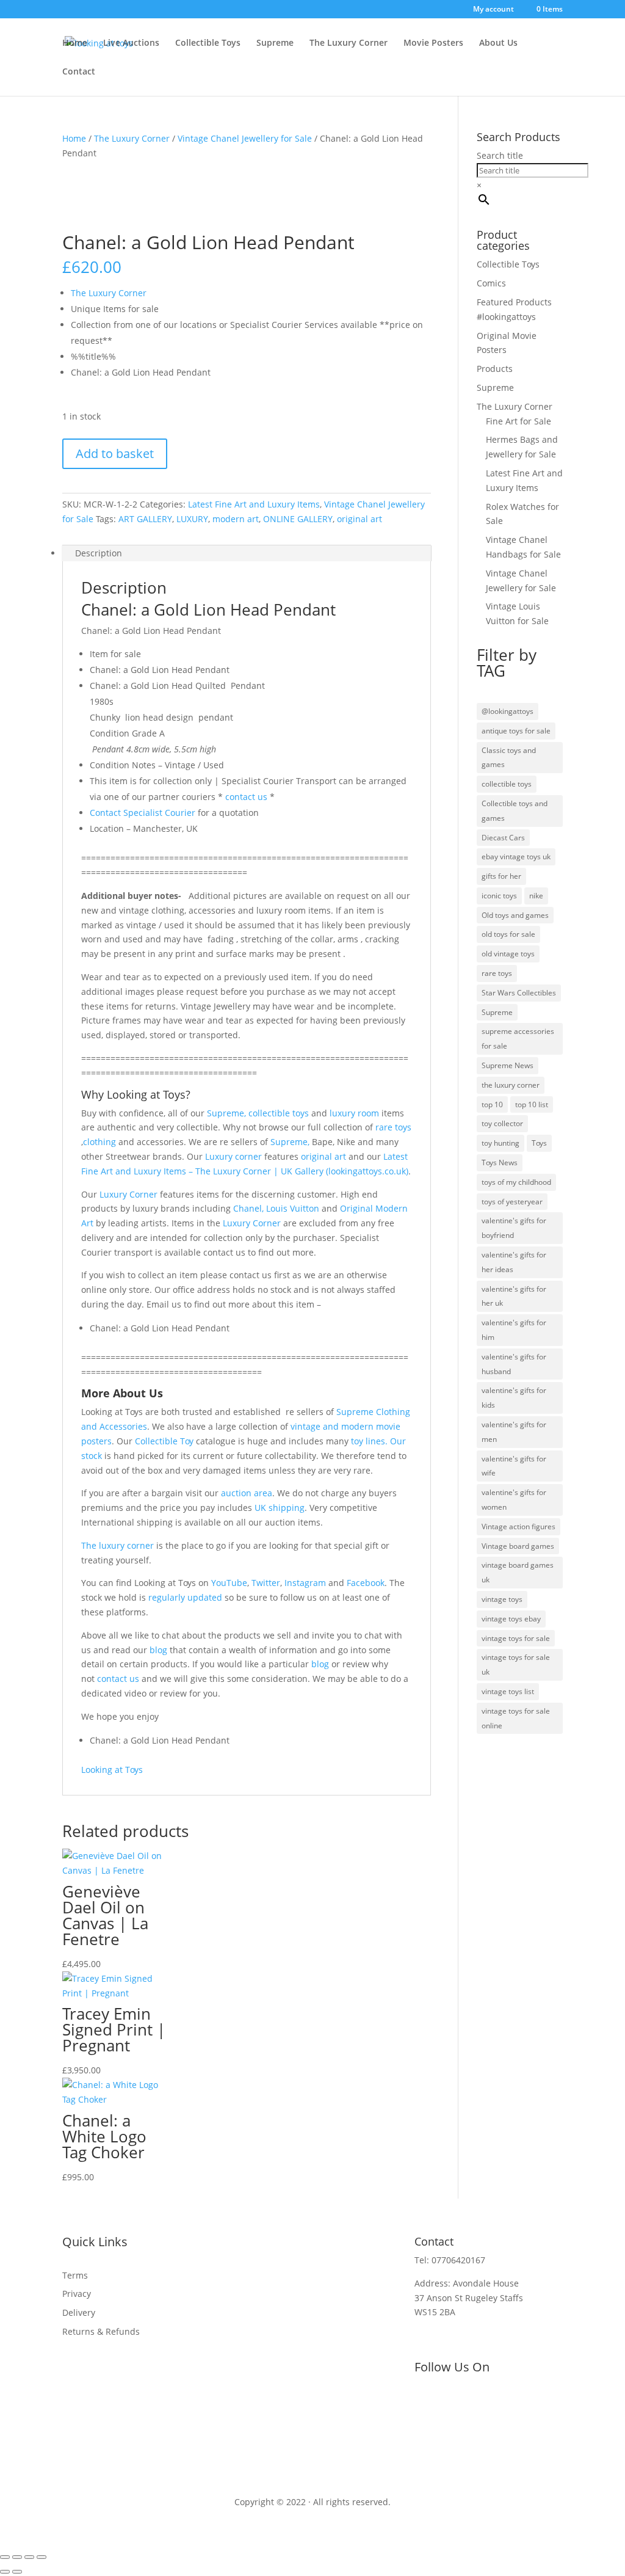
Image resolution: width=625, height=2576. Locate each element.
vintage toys (502, 1599)
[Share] (29, 2557)
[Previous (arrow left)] (5, 2572)
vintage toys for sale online (516, 1718)
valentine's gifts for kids (514, 1398)
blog (158, 1650)
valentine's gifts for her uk (514, 1296)
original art (359, 519)
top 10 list (532, 1104)
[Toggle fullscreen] (17, 2557)
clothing (99, 1142)
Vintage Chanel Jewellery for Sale (245, 138)
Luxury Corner (127, 1194)
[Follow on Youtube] (473, 2403)
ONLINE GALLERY (298, 519)
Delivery (79, 2312)
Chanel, (248, 1208)
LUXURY (192, 519)
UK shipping (280, 1508)
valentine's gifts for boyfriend (514, 1228)
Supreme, (226, 1113)
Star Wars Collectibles (519, 993)
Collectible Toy (164, 1441)
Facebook (366, 1583)
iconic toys (499, 896)
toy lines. (369, 1441)
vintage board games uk (518, 1572)
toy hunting (500, 1143)
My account (493, 10)
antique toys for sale (516, 731)
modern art (236, 519)
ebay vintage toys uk (516, 857)
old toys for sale (508, 934)
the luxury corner (511, 1085)
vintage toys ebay (511, 1619)
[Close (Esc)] (42, 2557)
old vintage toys (508, 954)
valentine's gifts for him (514, 1330)
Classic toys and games (509, 758)
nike (536, 896)
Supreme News (508, 1065)
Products (495, 369)
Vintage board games (518, 1546)
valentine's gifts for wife (514, 1466)
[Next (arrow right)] (17, 2572)
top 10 (492, 1104)
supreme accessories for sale (518, 1039)
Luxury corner (232, 1156)
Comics (491, 283)
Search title (500, 155)
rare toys (393, 1127)
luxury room (354, 1113)
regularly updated (185, 1597)
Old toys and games (515, 915)
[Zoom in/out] (5, 2557)
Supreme (275, 43)
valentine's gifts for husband (514, 1364)
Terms (75, 2275)
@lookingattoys (508, 711)
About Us (498, 43)
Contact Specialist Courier (143, 813)
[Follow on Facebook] (424, 2403)
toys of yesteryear (512, 1202)
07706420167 (458, 2260)
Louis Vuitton (293, 1208)
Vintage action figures (518, 1526)
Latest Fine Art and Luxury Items (254, 504)
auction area (247, 1493)
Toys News (500, 1162)
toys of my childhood (516, 1182)
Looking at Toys (112, 1770)
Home (75, 43)
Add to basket (115, 453)
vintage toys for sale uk (516, 1665)
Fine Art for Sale (518, 421)
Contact (79, 72)
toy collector (502, 1123)
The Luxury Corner (349, 43)
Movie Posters (433, 43)
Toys (539, 1143)
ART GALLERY (145, 519)
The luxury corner (117, 1545)
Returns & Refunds (101, 2331)
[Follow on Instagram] (497, 2403)
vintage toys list (508, 1691)
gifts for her (501, 876)
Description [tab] (99, 553)
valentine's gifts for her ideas (514, 1262)
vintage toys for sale (516, 1638)
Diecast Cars (503, 838)
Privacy (77, 2294)
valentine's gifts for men (514, 1432)
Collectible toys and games (515, 811)
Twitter (266, 1583)
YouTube (229, 1583)
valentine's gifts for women (514, 1500)
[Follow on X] (449, 2403)
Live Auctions (131, 43)
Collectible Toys (208, 43)
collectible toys (277, 1113)
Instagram (305, 1583)
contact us (245, 797)
